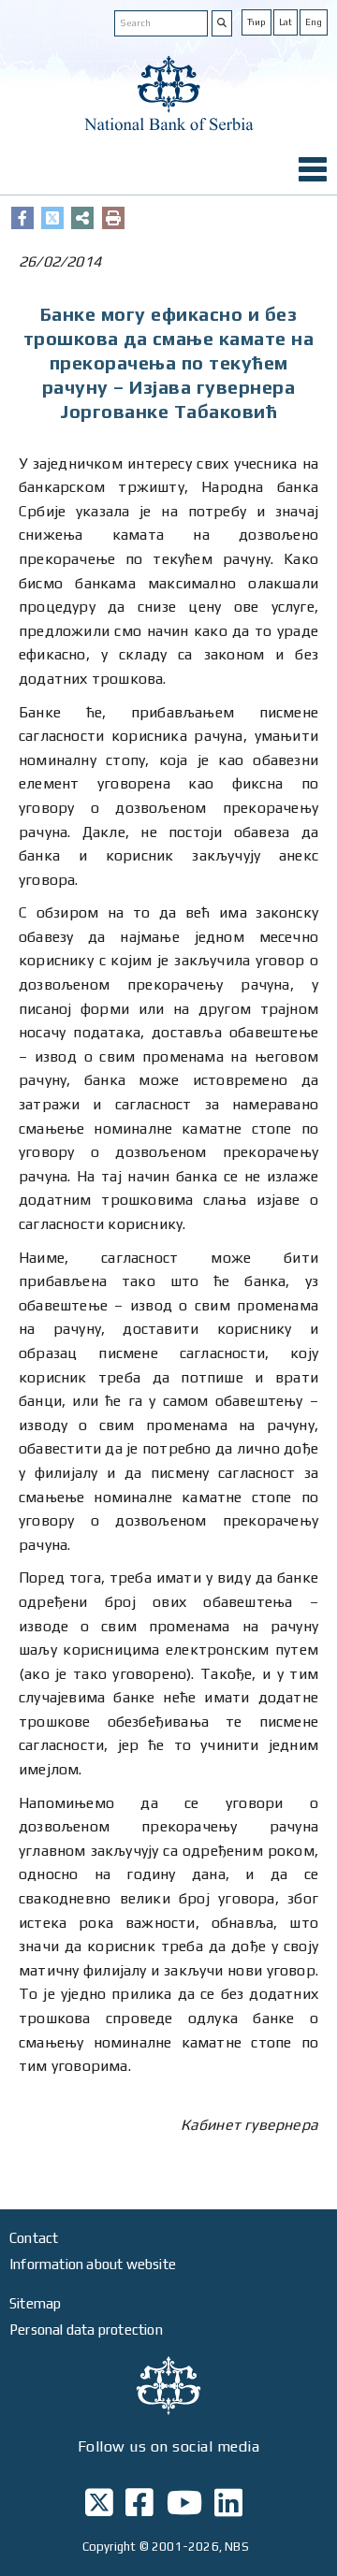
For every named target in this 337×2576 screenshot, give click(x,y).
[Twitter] (52, 218)
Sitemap (35, 2303)
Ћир (256, 22)
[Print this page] (113, 218)
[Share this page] (82, 218)
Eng (314, 22)
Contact (34, 2238)
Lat (286, 22)
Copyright (110, 2547)
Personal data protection (86, 2330)
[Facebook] (22, 218)
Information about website (93, 2264)
